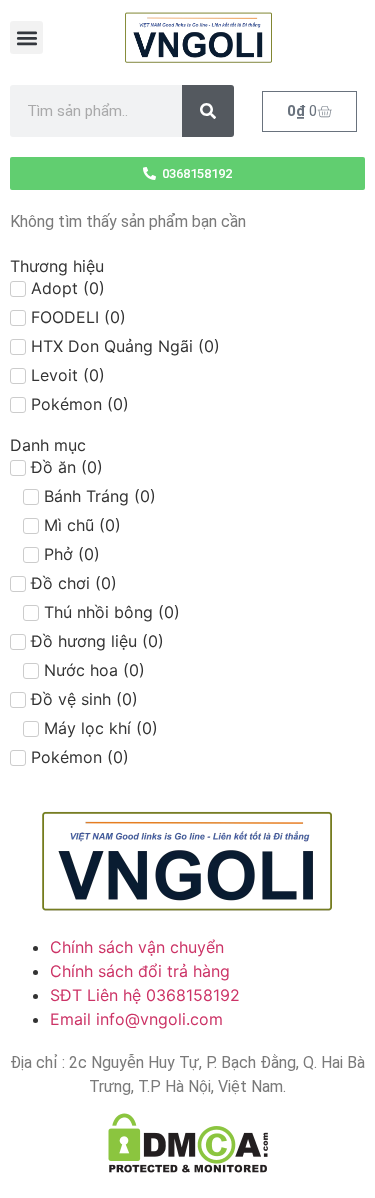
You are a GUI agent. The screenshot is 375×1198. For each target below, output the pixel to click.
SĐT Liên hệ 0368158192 (145, 995)
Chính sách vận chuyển (137, 947)
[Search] (208, 111)
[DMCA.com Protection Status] (187, 1143)
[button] (26, 37)
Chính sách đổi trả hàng (140, 971)
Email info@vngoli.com (136, 1019)
